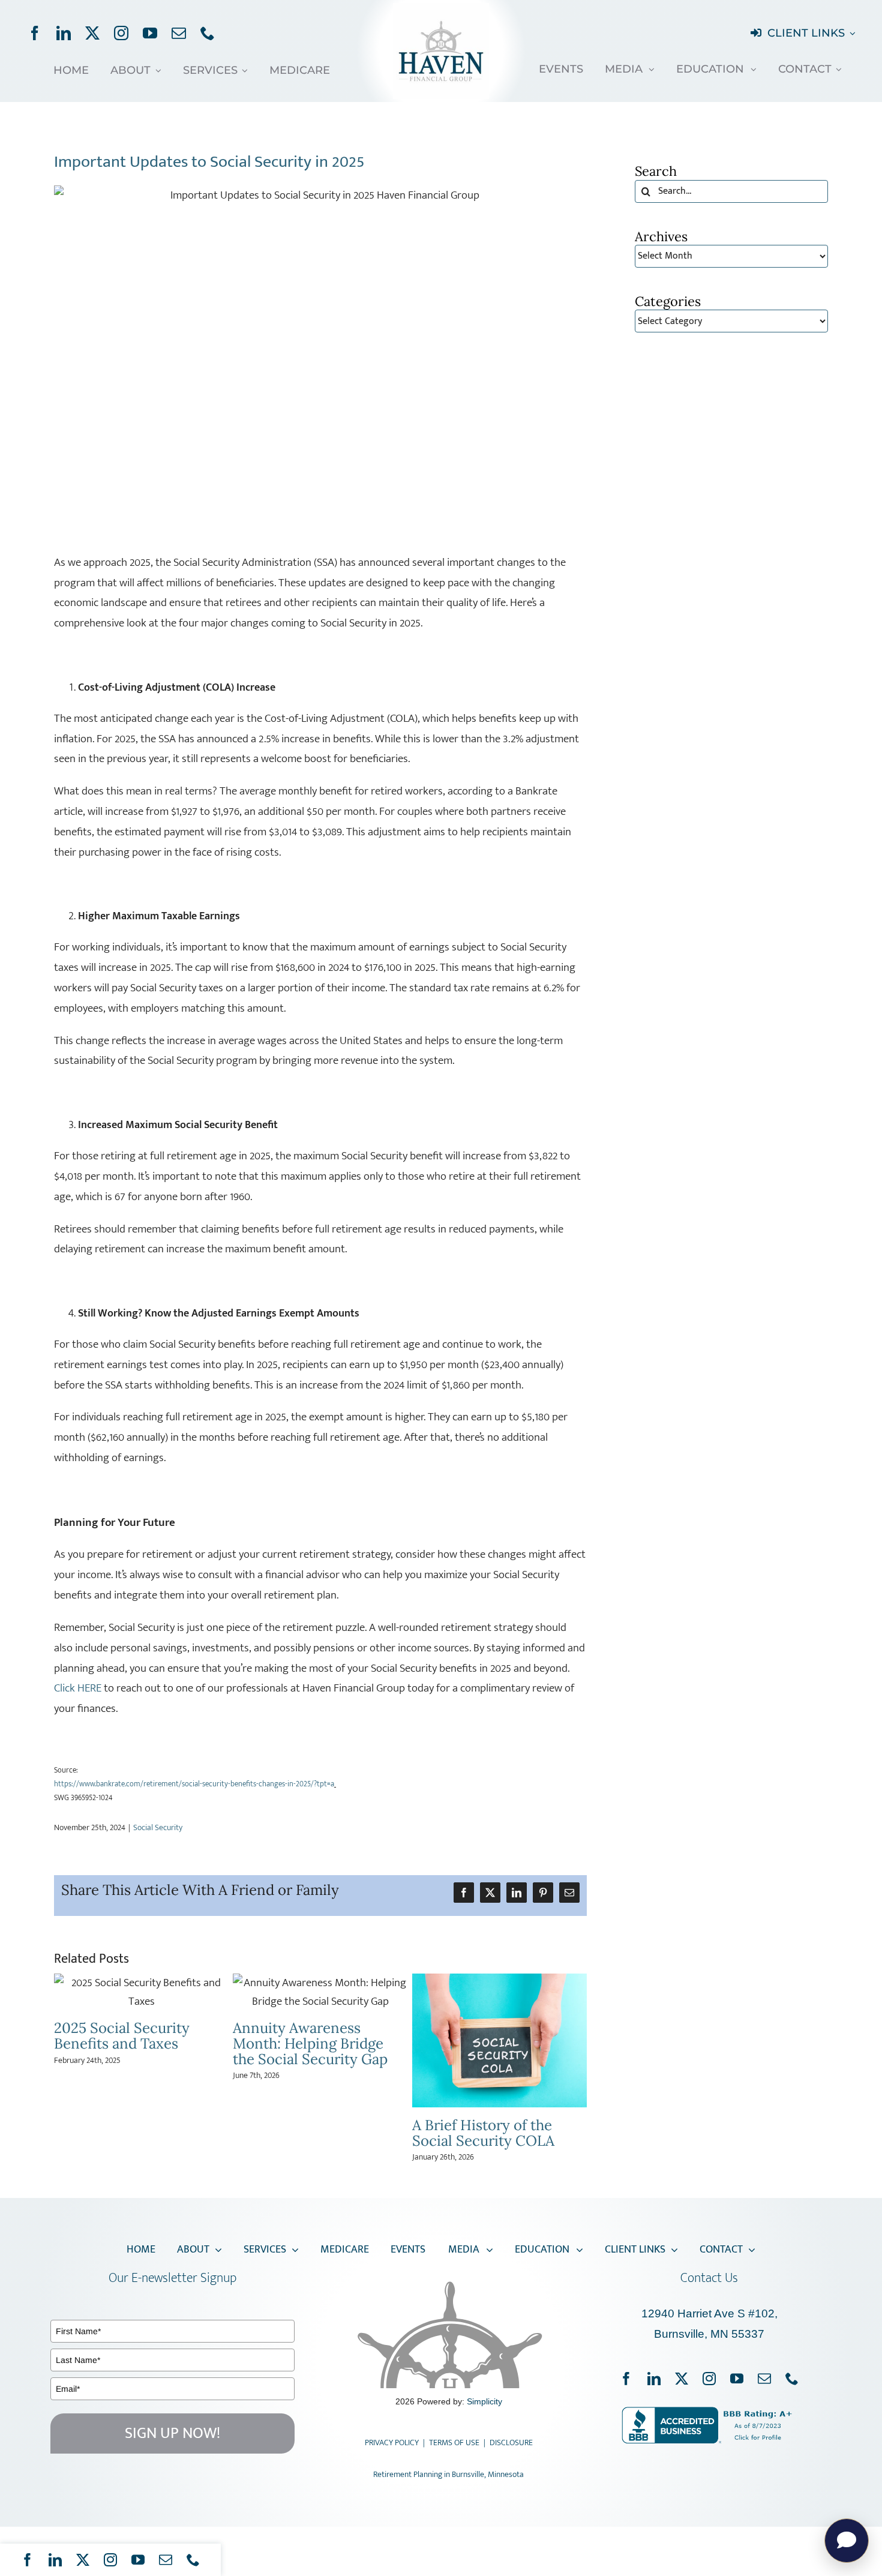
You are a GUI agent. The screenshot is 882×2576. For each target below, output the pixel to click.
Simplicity (484, 2404)
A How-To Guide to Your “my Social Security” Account (134, 2043)
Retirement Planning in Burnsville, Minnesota (448, 2477)
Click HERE (78, 1688)
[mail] (179, 33)
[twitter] (92, 33)
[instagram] (121, 33)
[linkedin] (64, 33)
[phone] (208, 33)
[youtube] (150, 33)
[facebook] (35, 33)
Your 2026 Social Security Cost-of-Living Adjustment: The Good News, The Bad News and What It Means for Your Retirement (318, 2104)
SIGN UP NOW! (172, 2436)
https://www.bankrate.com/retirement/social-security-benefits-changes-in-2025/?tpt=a (194, 1784)
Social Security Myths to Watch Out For (493, 2036)
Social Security (158, 1827)
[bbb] (709, 2415)
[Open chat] (847, 2541)
